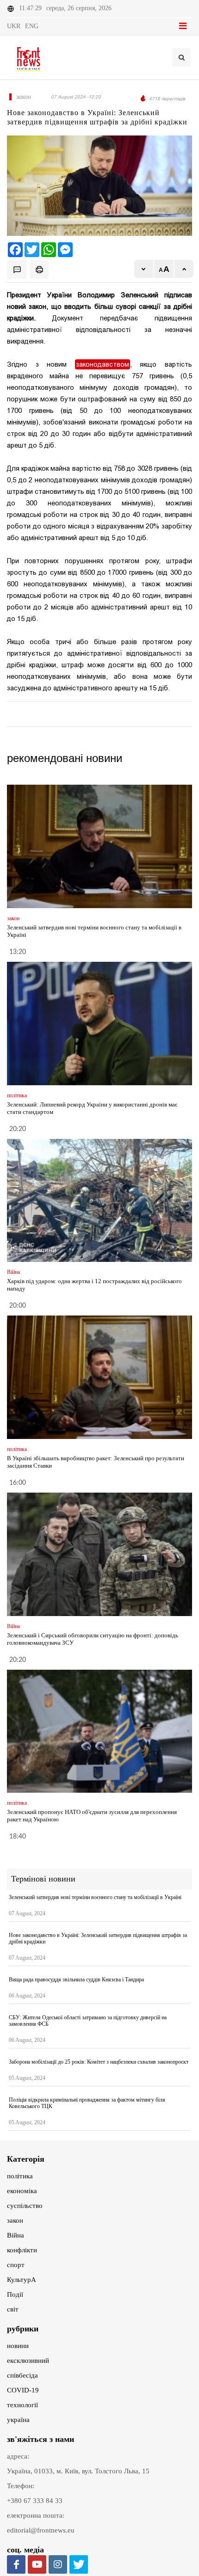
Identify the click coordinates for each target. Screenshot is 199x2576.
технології (22, 2405)
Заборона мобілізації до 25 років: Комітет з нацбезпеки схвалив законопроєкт (99, 2062)
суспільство (25, 2206)
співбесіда (22, 2375)
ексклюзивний (28, 2361)
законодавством (103, 364)
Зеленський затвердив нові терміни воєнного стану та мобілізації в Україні (95, 1897)
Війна (16, 2235)
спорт (16, 2265)
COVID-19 (23, 2390)
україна (18, 2420)
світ (13, 2309)
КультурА (22, 2280)
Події (15, 2294)
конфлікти (22, 2250)
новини (18, 2346)
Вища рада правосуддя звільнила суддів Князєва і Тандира (76, 1980)
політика (20, 2176)
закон (15, 2220)
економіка (22, 2191)
